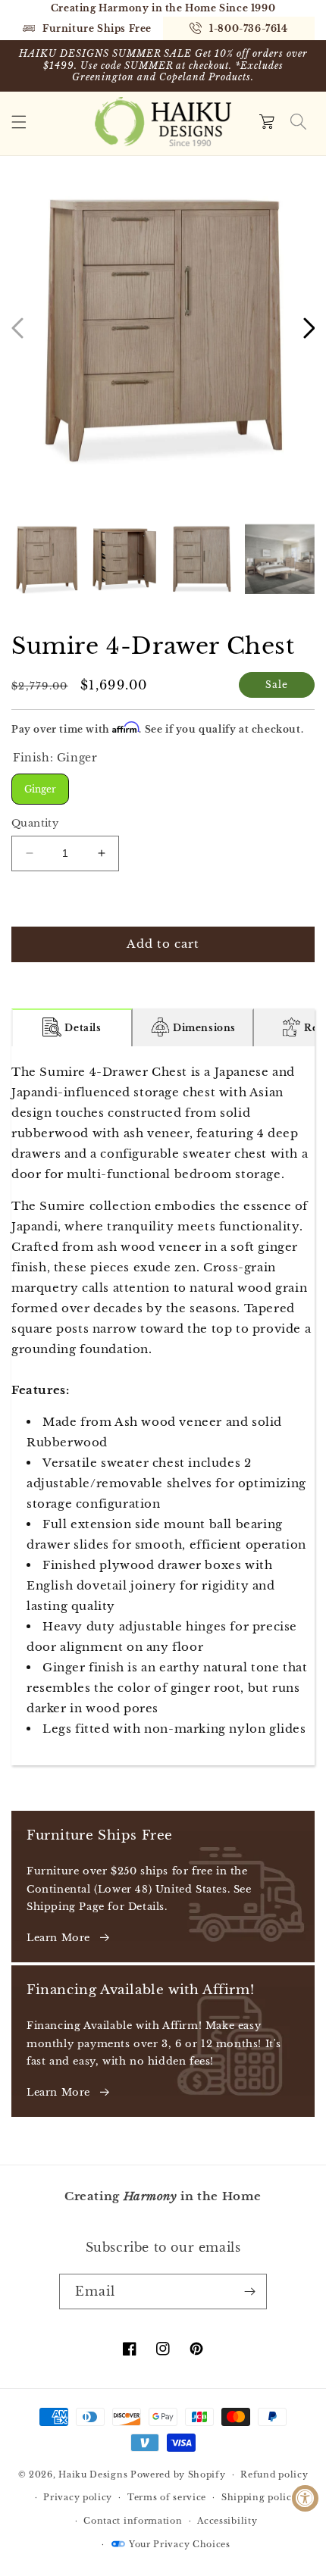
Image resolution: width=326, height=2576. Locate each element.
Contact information (133, 2521)
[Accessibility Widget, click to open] (305, 2498)
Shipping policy (260, 2497)
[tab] (72, 1027)
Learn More (58, 1938)
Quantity (35, 823)
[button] (19, 122)
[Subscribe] (249, 2292)
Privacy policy (78, 2497)
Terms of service (167, 2497)
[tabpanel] (163, 1406)
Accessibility (227, 2521)
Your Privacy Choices (180, 2544)
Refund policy (274, 2474)
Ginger (40, 784)
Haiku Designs (93, 2474)
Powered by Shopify (178, 2474)
